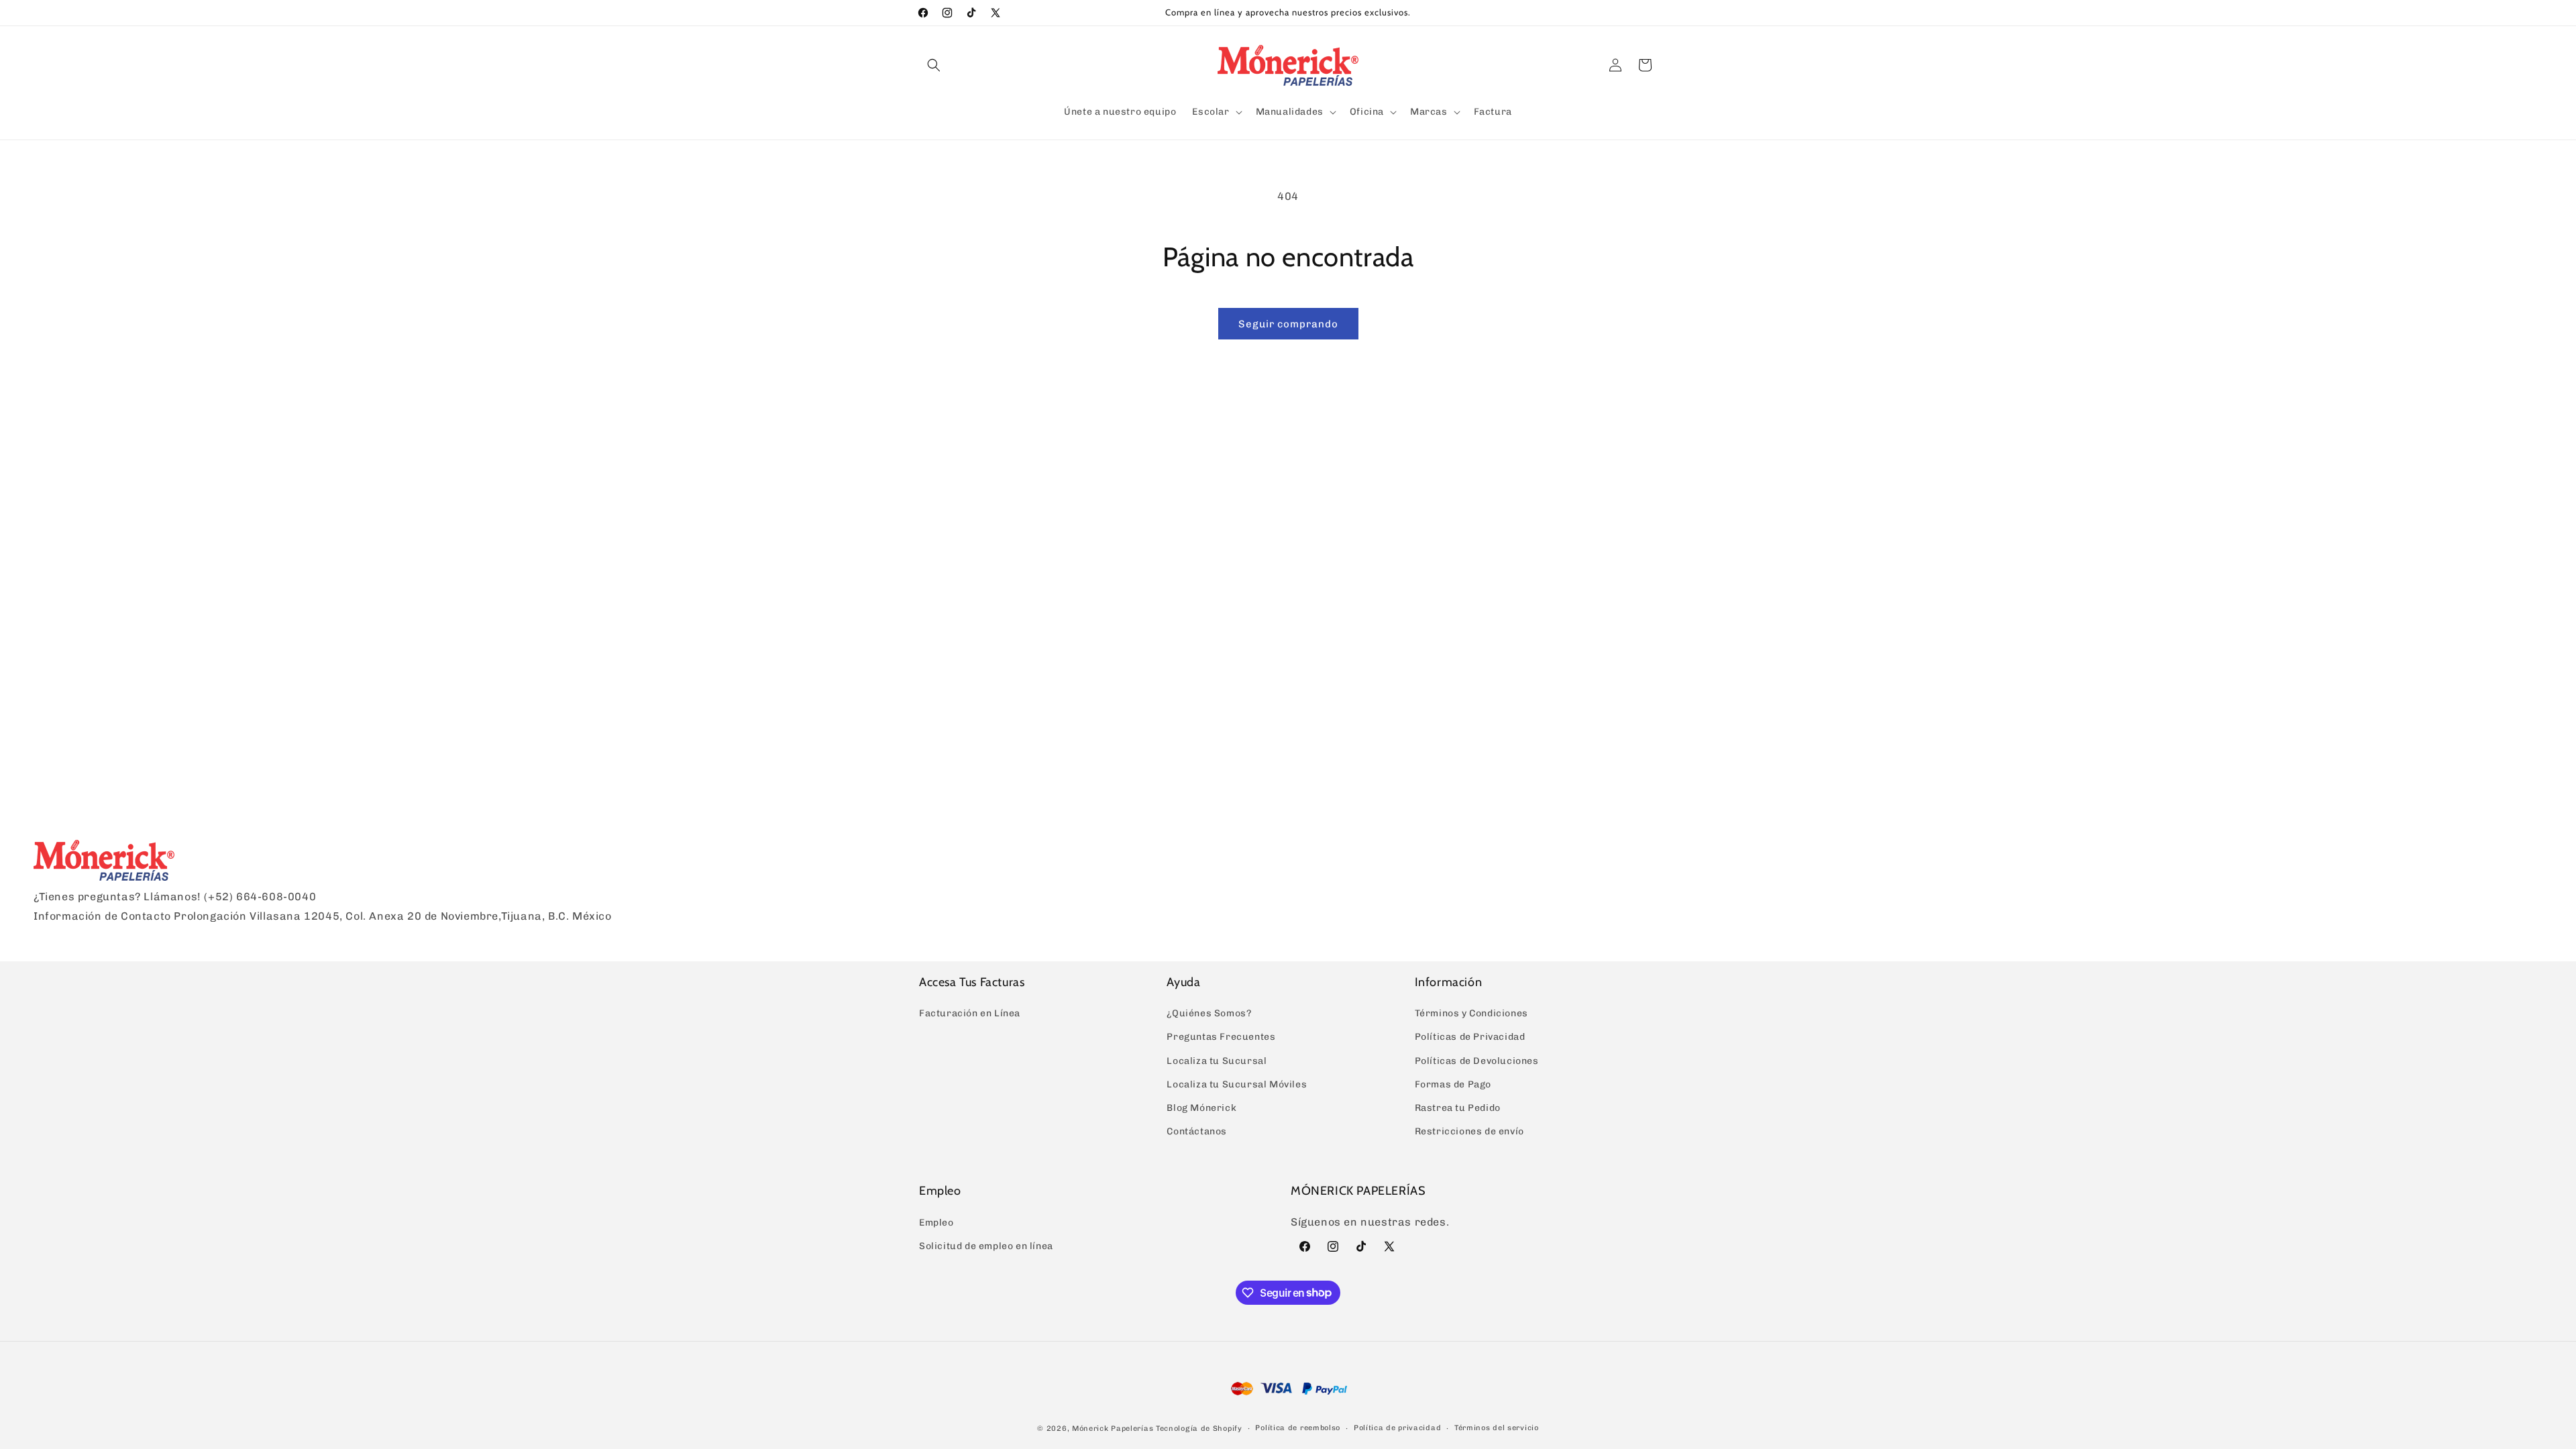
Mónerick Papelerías (1113, 1429)
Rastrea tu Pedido (1458, 1108)
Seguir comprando (1288, 324)
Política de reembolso (1298, 1428)
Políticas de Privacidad (1470, 1037)
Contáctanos (1197, 1131)
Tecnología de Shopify (1199, 1429)
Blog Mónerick (1201, 1108)
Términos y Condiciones (1471, 1013)
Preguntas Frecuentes (1221, 1037)
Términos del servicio (1497, 1428)
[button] (934, 65)
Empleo (936, 1223)
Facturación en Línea (970, 1013)
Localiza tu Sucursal (1217, 1061)
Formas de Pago (1453, 1084)
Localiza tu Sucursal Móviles (1237, 1084)
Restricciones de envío (1469, 1131)
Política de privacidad (1397, 1428)
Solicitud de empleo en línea (986, 1246)
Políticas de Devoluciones (1477, 1061)
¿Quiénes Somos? (1209, 1013)
